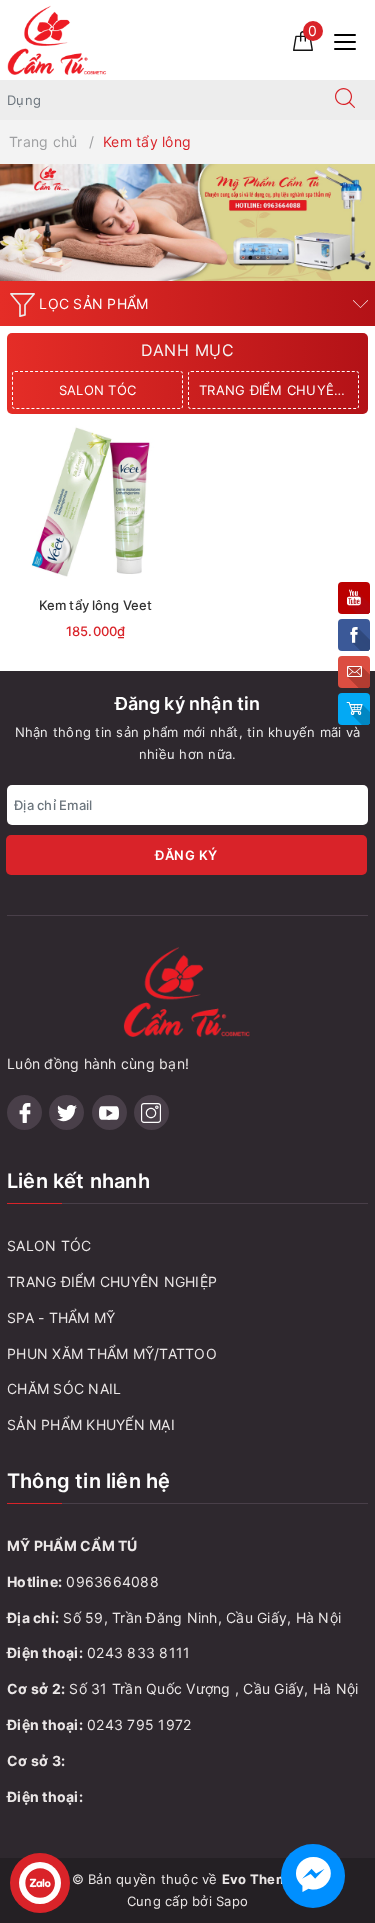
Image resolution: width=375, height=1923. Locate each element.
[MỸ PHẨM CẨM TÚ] (57, 38)
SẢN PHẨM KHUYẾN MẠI (91, 1424)
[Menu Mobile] (350, 39)
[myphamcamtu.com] (187, 222)
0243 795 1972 (139, 1724)
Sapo (232, 1901)
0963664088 (112, 1581)
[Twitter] (66, 1112)
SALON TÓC (97, 390)
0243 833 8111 (138, 1652)
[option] (187, 222)
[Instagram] (151, 1112)
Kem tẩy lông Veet (95, 605)
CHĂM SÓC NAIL (64, 1388)
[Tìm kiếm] (345, 100)
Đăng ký (186, 855)
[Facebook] (24, 1112)
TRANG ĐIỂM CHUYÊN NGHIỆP (279, 390)
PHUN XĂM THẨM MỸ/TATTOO (112, 1353)
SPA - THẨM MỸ (61, 1317)
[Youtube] (109, 1112)
